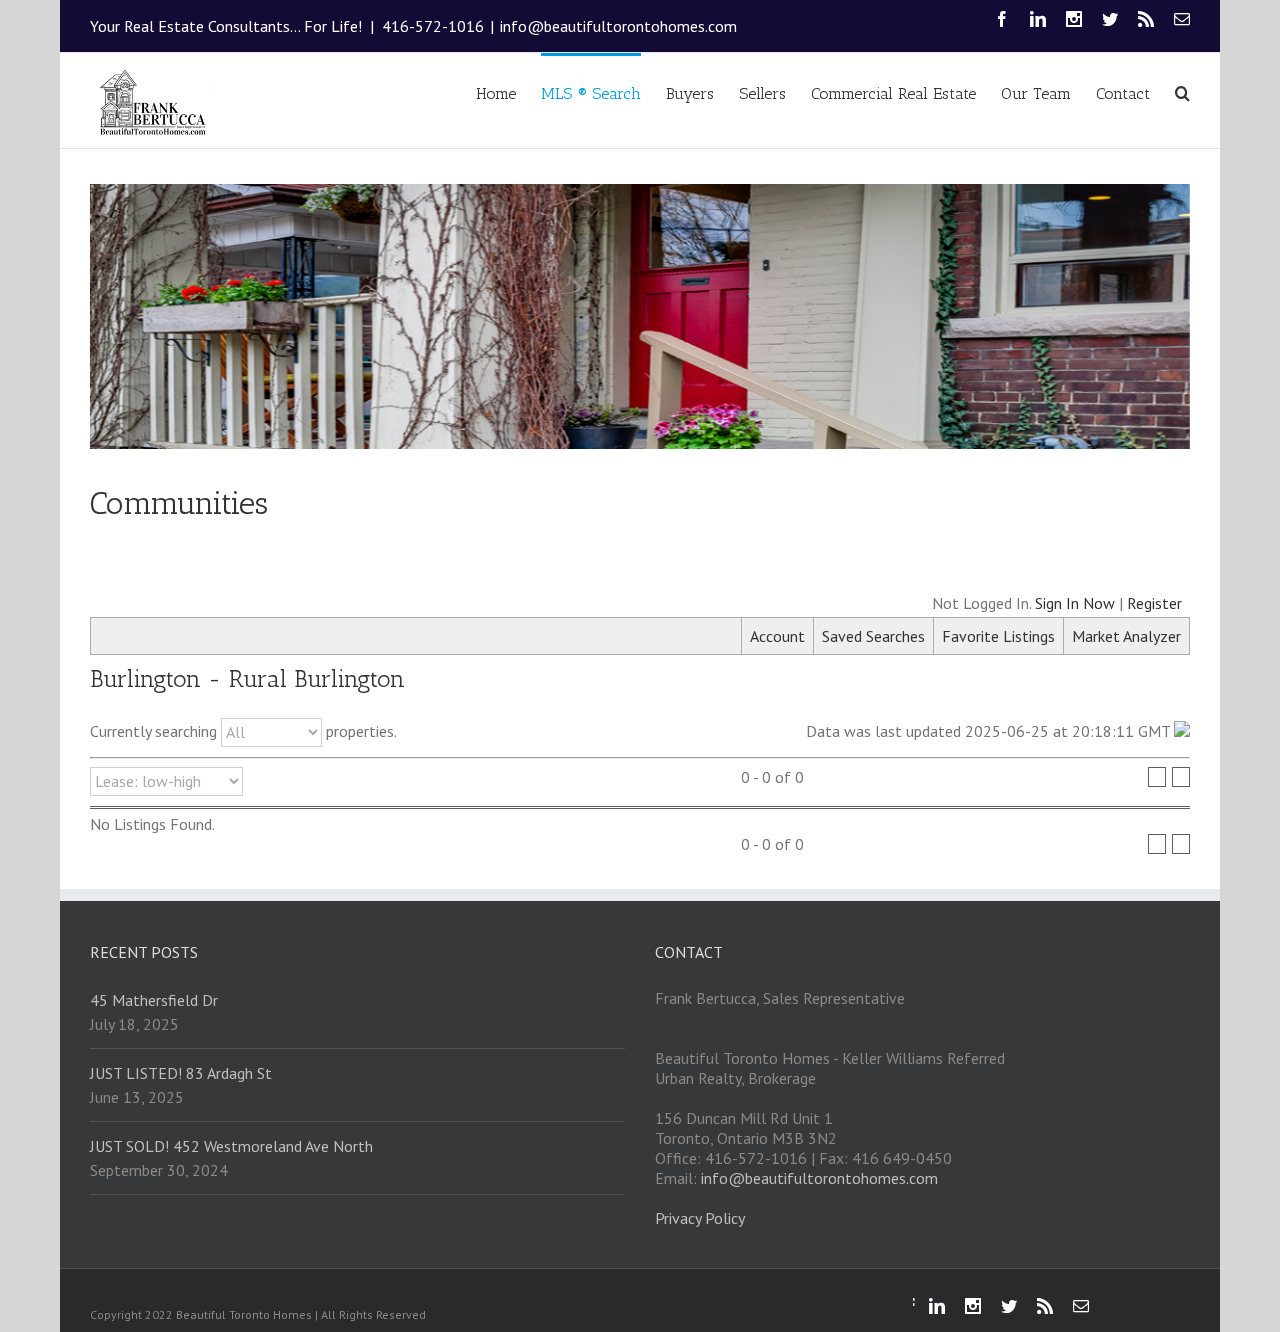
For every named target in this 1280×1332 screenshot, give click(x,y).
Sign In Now (1075, 603)
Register (1154, 603)
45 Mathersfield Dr (154, 1000)
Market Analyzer (1126, 636)
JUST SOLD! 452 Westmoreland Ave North (231, 1146)
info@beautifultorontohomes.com (618, 26)
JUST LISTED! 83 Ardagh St (181, 1073)
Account (777, 636)
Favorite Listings (998, 636)
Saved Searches (873, 636)
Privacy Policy (700, 1218)
